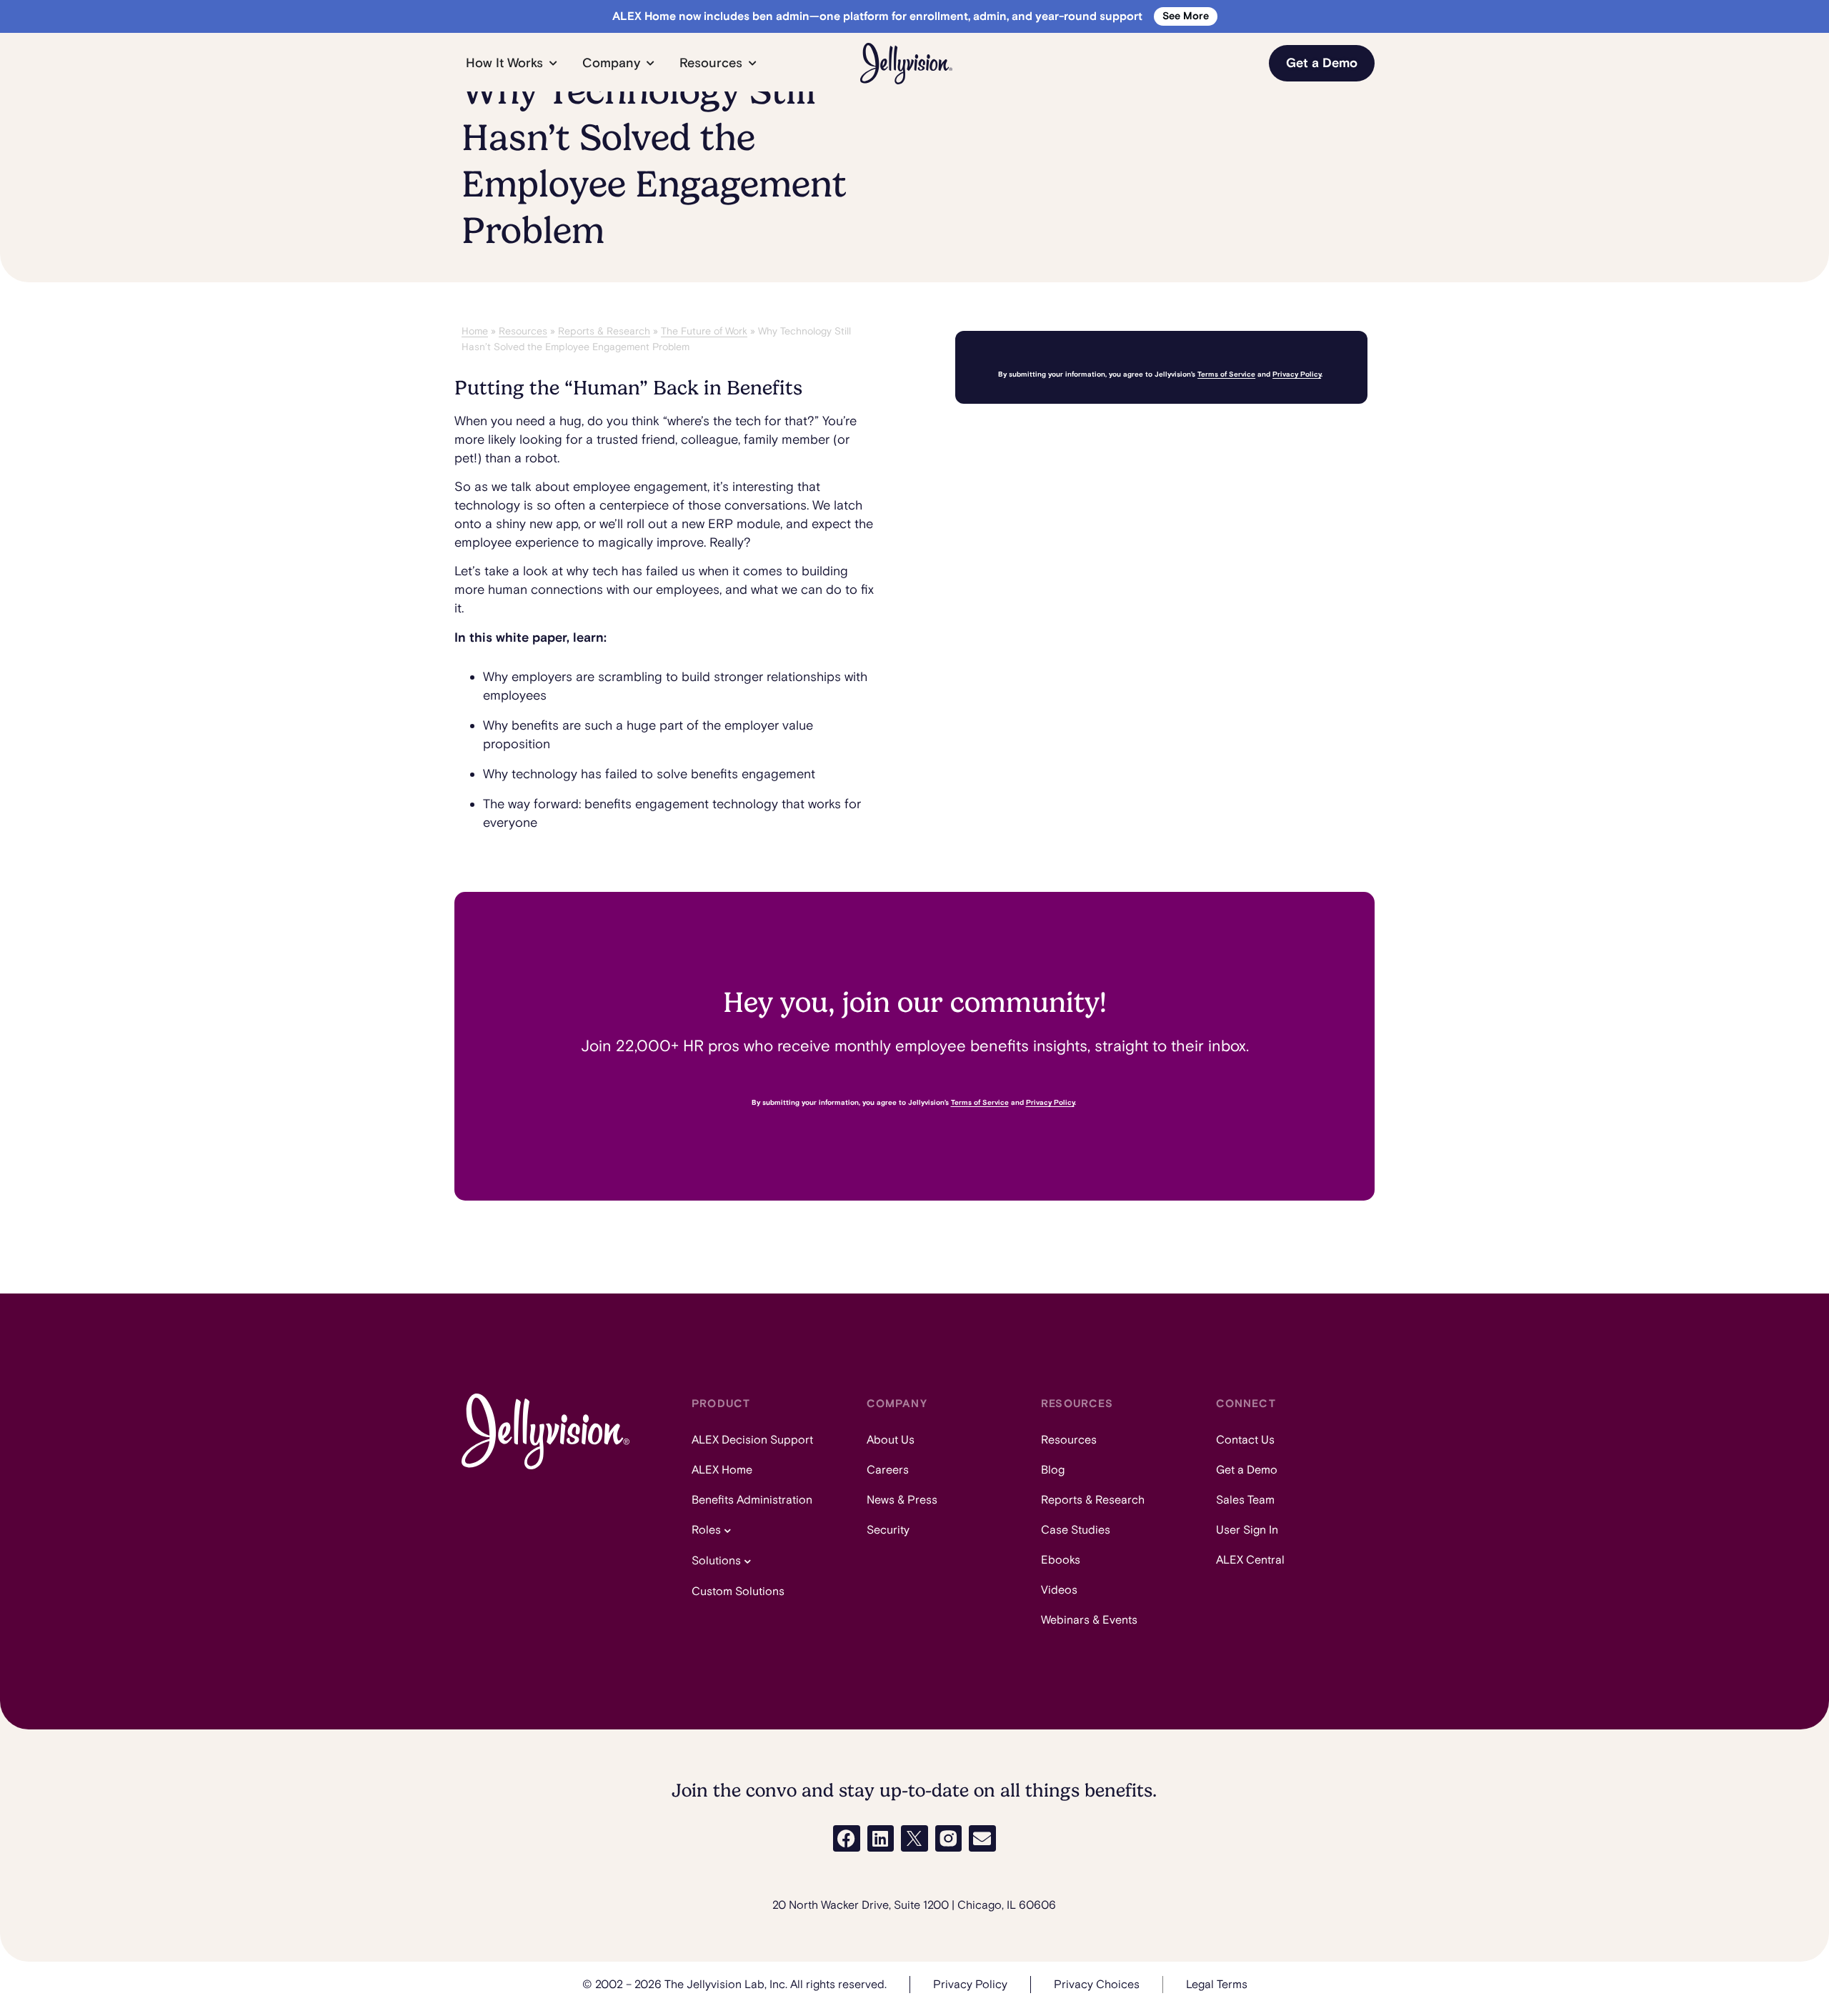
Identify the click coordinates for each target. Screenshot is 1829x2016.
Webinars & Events (1089, 1620)
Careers (888, 1470)
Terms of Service (1226, 374)
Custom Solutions (738, 1592)
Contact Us (1245, 1440)
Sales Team (1245, 1500)
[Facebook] (847, 1839)
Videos (1059, 1590)
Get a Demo (1247, 1470)
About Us (891, 1440)
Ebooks (1061, 1560)
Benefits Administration (752, 1500)
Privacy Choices (1097, 1985)
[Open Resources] (752, 63)
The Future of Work (704, 331)
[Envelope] (982, 1839)
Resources (523, 331)
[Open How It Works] (553, 63)
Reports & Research (604, 331)
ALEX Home (722, 1470)
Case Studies (1076, 1530)
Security (888, 1530)
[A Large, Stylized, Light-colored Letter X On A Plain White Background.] (914, 1839)
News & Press (902, 1500)
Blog (1053, 1470)
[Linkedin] (881, 1839)
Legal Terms (1217, 1985)
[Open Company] (650, 63)
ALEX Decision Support (752, 1440)
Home (475, 331)
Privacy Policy (1297, 374)
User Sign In (1247, 1530)
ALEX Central (1250, 1560)
